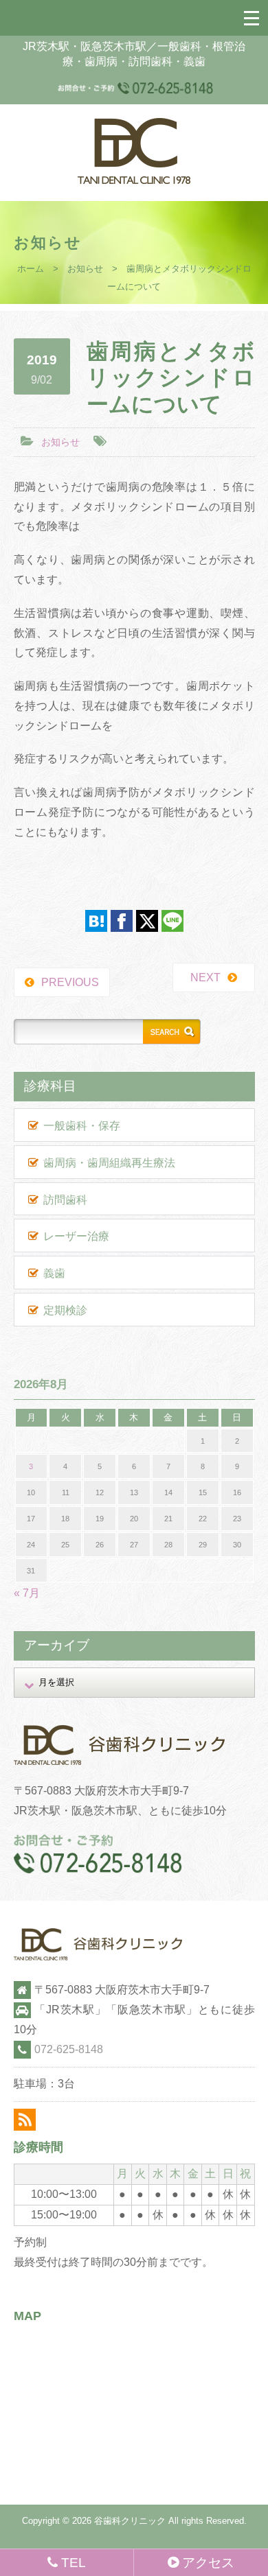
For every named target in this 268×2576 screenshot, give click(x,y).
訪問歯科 (65, 1200)
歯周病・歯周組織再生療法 (109, 1163)
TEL (74, 2563)
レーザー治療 (76, 1236)
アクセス (208, 2563)
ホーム (31, 269)
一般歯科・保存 (82, 1126)
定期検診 (65, 1310)
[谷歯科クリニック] (134, 180)
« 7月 (27, 1593)
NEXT (205, 977)
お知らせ (85, 269)
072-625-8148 (69, 2049)
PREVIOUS (70, 982)
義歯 (54, 1273)
